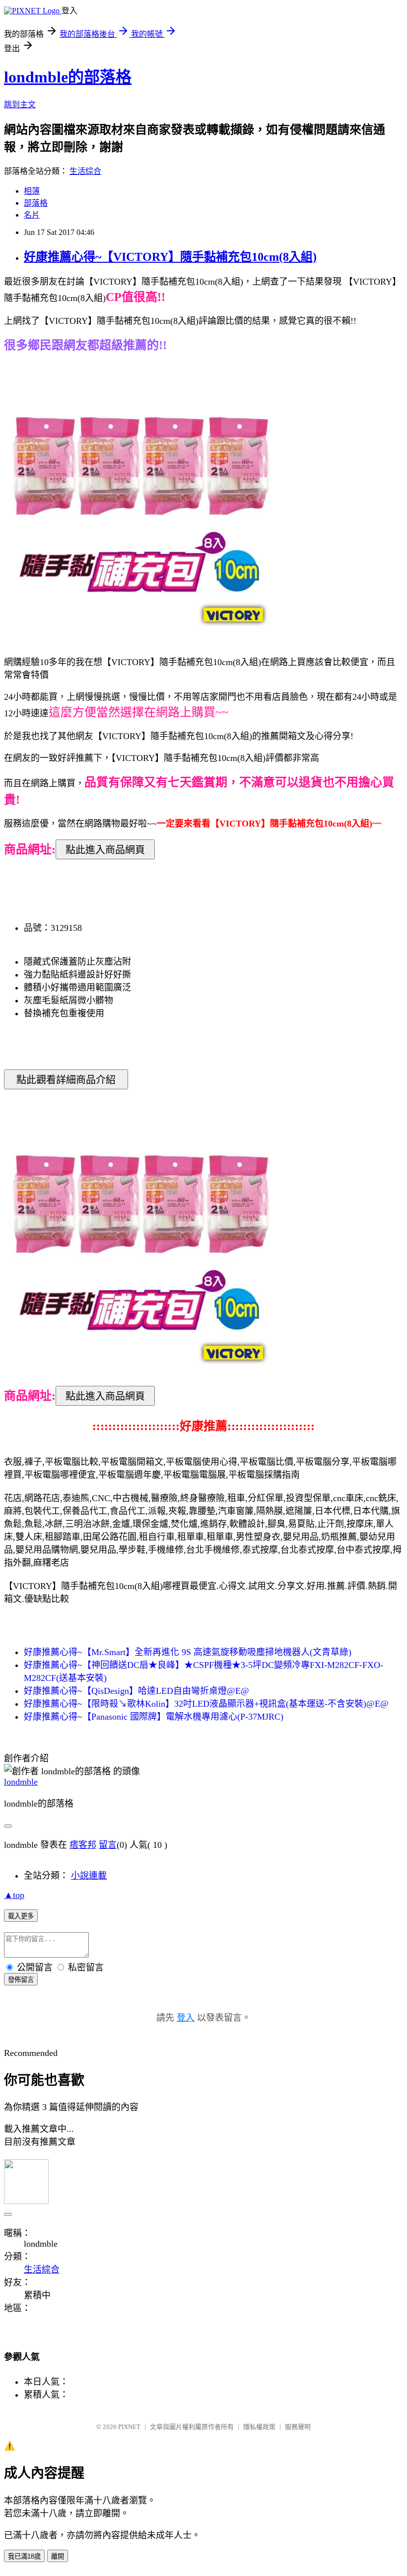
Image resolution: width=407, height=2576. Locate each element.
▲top (14, 1895)
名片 (32, 215)
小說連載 (89, 1876)
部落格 (36, 203)
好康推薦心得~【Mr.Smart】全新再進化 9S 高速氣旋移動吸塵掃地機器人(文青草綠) (188, 1652)
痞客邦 (83, 1845)
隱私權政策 (259, 2427)
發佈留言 (21, 1980)
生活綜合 (85, 171)
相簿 (32, 191)
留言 (108, 1845)
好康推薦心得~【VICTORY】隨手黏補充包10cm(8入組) (170, 257)
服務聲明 (298, 2427)
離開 (58, 2556)
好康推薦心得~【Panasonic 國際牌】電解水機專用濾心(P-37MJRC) (154, 1717)
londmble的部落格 (68, 77)
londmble (21, 1782)
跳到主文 (20, 105)
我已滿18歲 (24, 2556)
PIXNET (129, 2427)
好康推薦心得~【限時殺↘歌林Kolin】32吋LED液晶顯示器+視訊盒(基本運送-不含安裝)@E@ (206, 1704)
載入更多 (21, 1916)
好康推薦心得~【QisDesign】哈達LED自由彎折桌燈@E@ (136, 1691)
